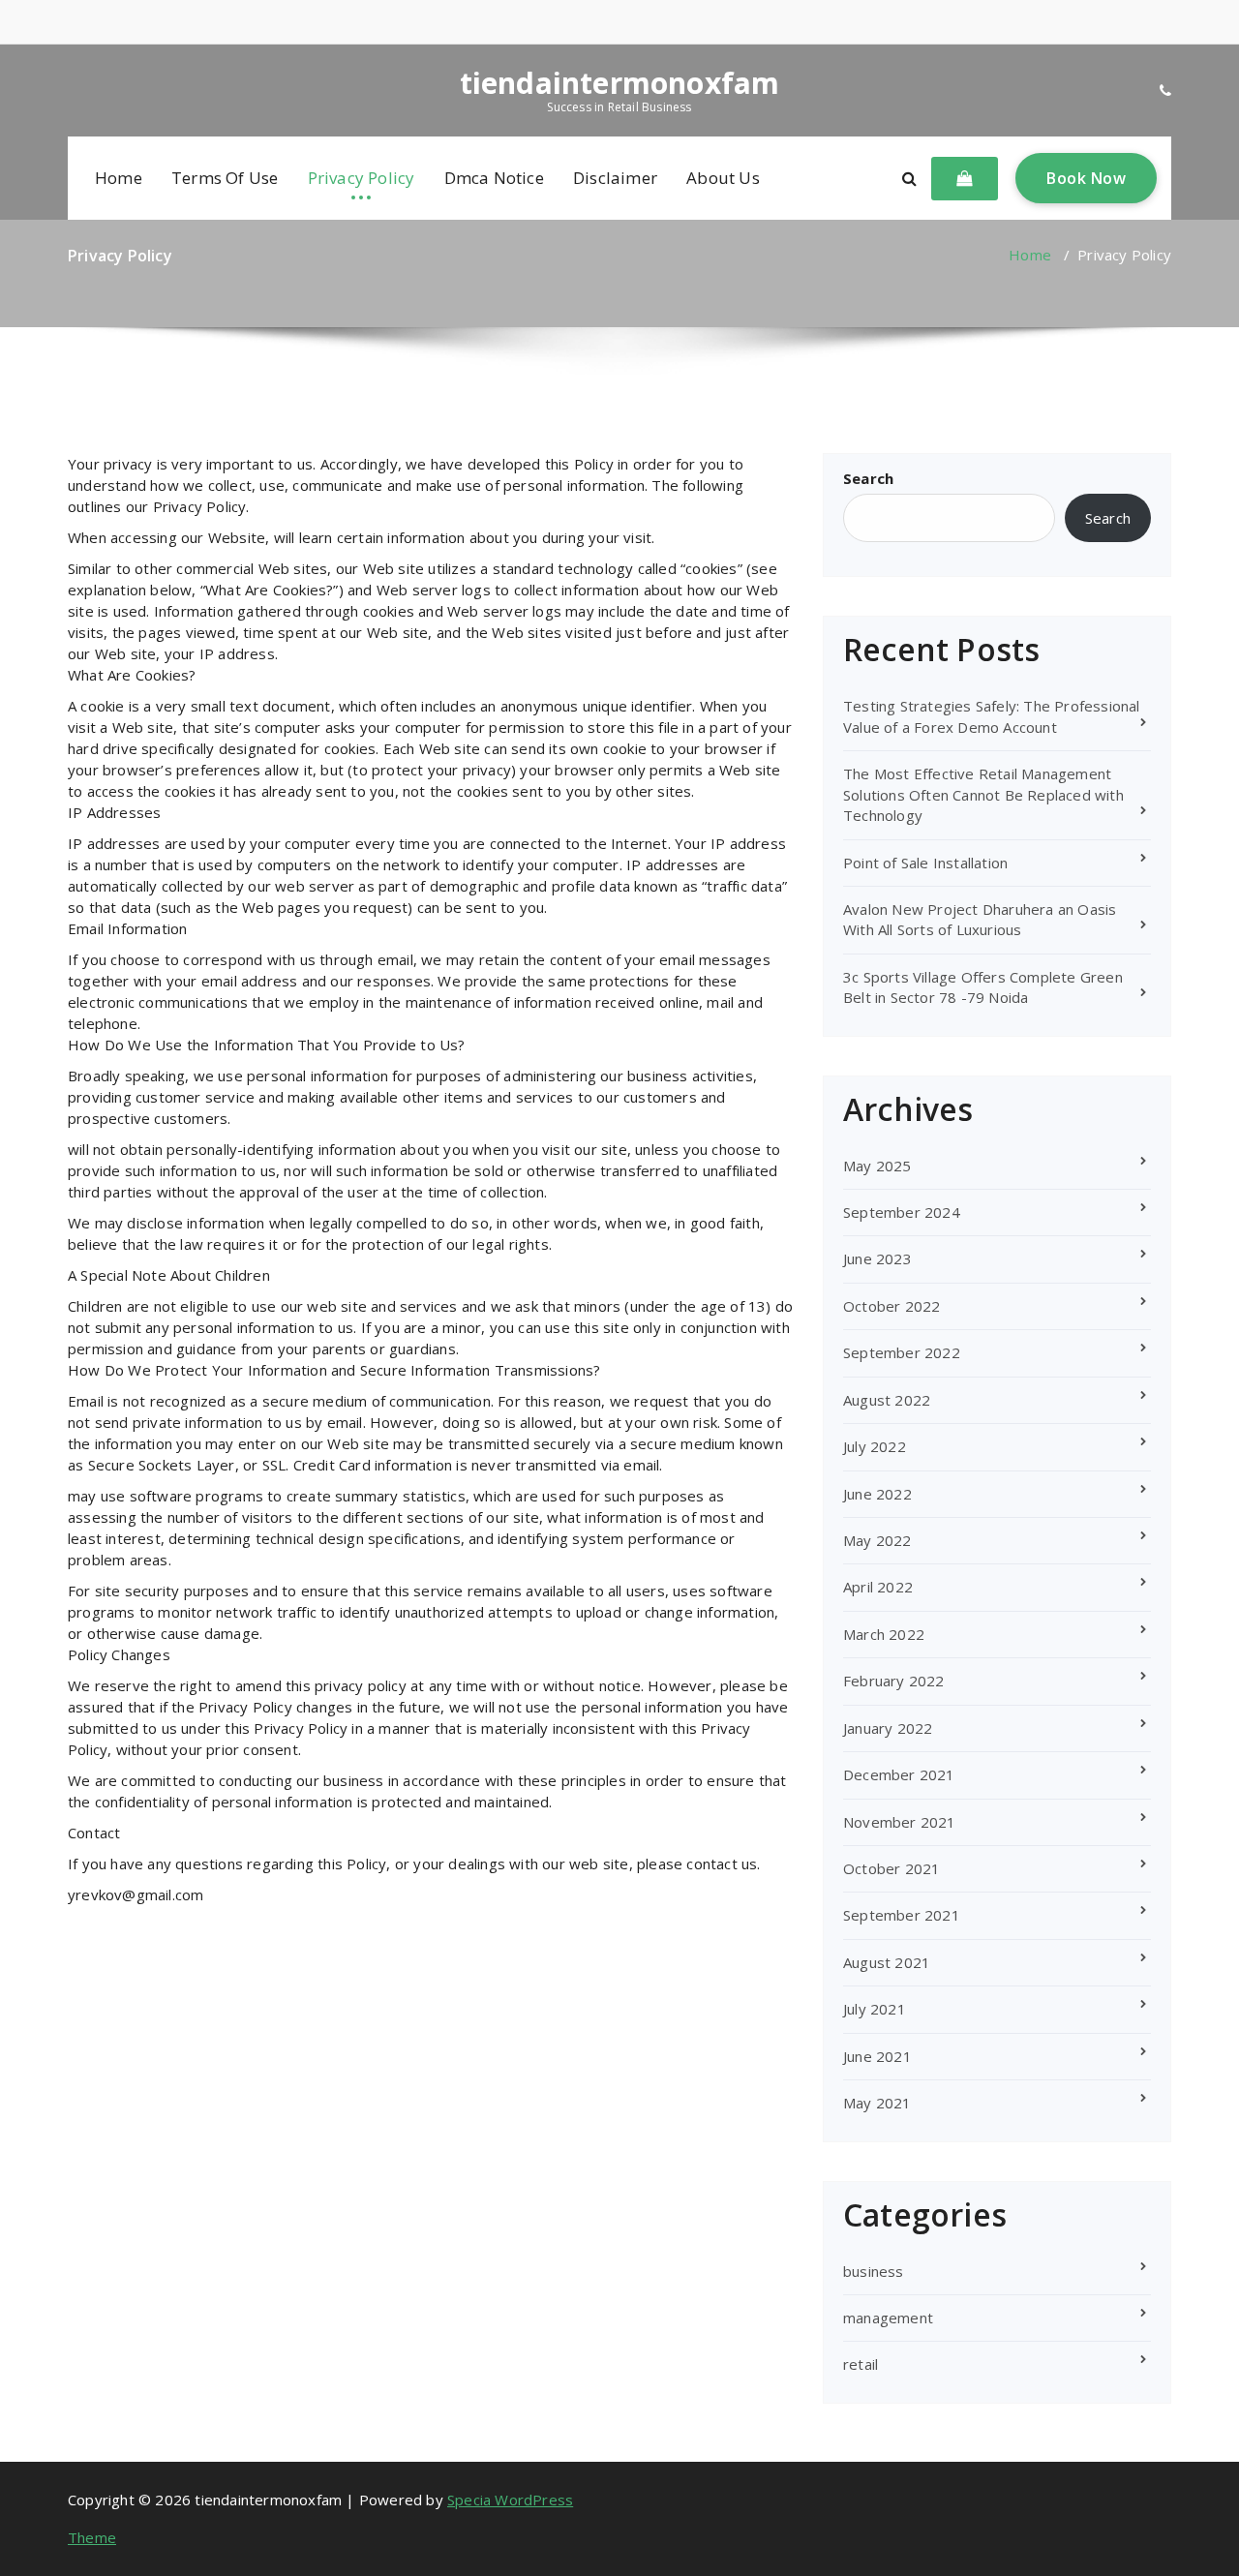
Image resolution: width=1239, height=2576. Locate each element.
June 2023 (877, 1258)
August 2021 (887, 1962)
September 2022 (902, 1352)
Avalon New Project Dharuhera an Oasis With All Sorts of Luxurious (980, 919)
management (888, 2318)
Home (119, 178)
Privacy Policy (362, 178)
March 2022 (884, 1634)
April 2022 (878, 1587)
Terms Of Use (225, 178)
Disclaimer (615, 178)
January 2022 (888, 1728)
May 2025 (877, 1166)
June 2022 (877, 1494)
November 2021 (900, 1822)
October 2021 (891, 1868)
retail (861, 2364)
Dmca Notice (494, 178)
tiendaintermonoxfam (620, 83)
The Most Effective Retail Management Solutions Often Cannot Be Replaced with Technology (983, 794)
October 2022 (891, 1306)
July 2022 (875, 1446)
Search (868, 478)
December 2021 (899, 1774)
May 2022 (877, 1540)
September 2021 (902, 1915)
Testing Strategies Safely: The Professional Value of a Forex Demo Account (992, 716)
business (874, 2271)
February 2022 (894, 1681)
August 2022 (887, 1400)
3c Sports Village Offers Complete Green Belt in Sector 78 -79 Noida (983, 987)
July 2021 (875, 2009)
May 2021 (877, 2103)
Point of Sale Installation (925, 863)
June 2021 (877, 2056)
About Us (723, 178)
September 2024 (902, 1212)
